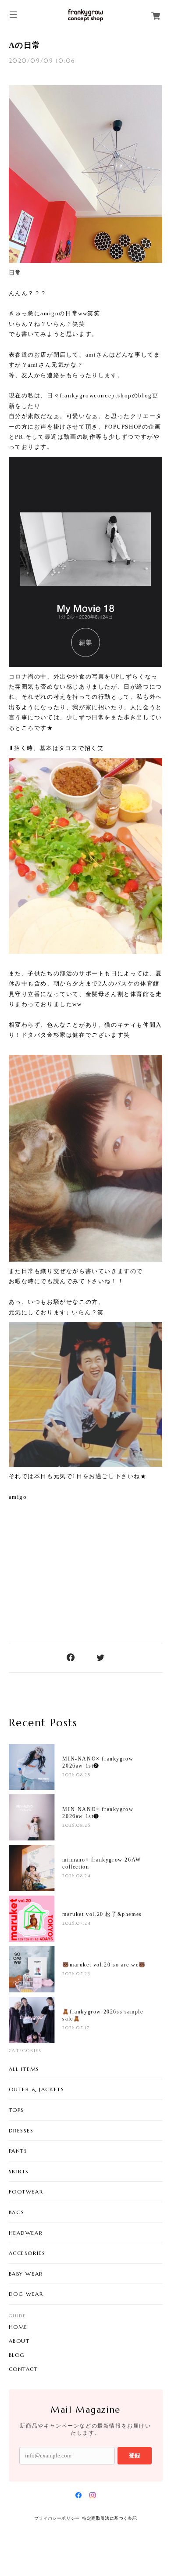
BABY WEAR (26, 2274)
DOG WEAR (26, 2294)
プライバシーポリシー (57, 2518)
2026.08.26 (76, 1825)
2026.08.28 (76, 1775)
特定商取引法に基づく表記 (109, 2518)
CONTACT (23, 2369)
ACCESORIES (27, 2253)
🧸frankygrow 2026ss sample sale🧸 (103, 2015)
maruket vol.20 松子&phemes (102, 1914)
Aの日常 (25, 45)
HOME (18, 2327)
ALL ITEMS (24, 2069)
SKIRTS (19, 2171)
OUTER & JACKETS (37, 2089)
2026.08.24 (77, 1876)
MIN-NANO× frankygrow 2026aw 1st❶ (98, 1813)
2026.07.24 (77, 1923)
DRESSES (21, 2130)
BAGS (17, 2212)
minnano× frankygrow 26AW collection (102, 1863)
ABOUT (19, 2341)
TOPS (16, 2110)
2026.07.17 (76, 2028)
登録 (135, 2455)
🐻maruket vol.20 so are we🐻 (104, 1965)
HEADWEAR (26, 2233)
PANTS (18, 2151)
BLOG (17, 2355)
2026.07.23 (76, 1974)
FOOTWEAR (26, 2192)
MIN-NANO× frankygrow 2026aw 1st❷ (98, 1762)
